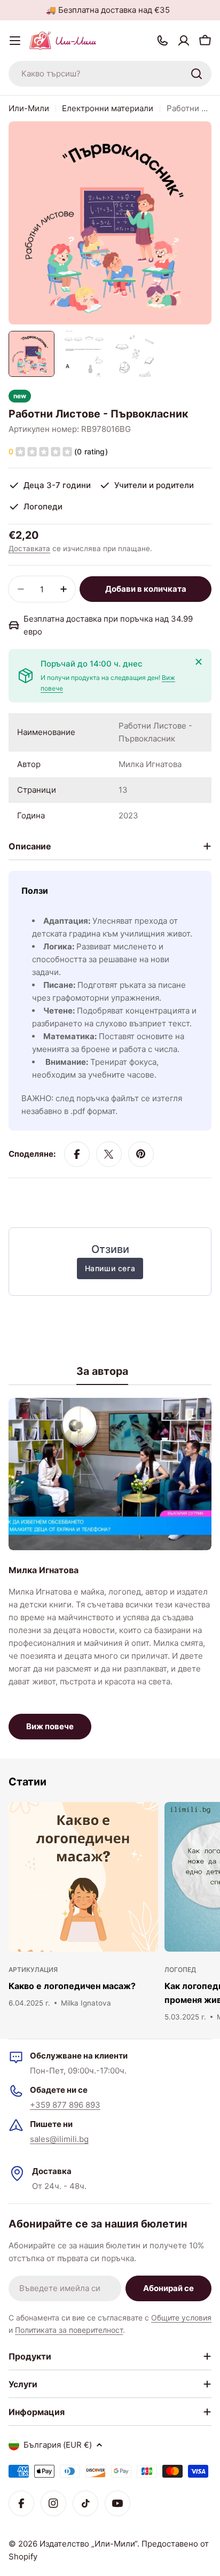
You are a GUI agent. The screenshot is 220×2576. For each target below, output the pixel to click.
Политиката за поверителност (69, 2330)
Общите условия (181, 2318)
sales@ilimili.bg (59, 2139)
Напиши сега (110, 1268)
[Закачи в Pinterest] (141, 1154)
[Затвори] (199, 662)
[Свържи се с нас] (162, 41)
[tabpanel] (110, 1569)
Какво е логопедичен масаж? (72, 1986)
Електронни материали (108, 108)
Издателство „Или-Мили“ (88, 2544)
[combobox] (110, 74)
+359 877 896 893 (65, 2105)
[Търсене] (197, 74)
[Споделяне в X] (109, 1154)
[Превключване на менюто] (15, 41)
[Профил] (184, 41)
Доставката (29, 548)
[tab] (102, 1375)
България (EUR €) (58, 2445)
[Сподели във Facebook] (77, 1154)
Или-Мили (29, 108)
